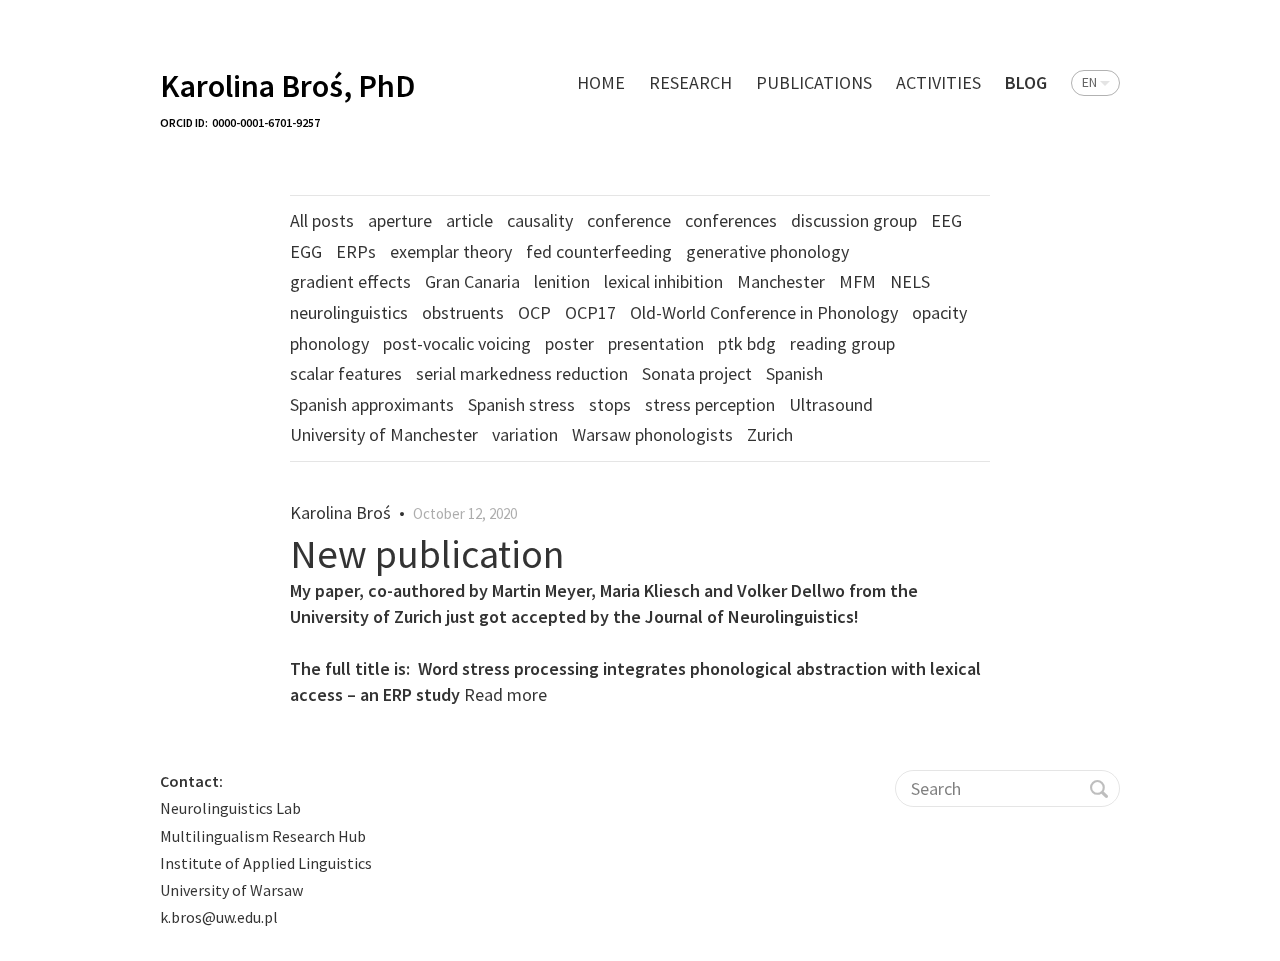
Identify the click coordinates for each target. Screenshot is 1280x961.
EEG (946, 220)
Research (690, 82)
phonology (329, 343)
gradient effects (350, 281)
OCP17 (590, 312)
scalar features (346, 373)
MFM (857, 281)
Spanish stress (521, 404)
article (469, 220)
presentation (656, 343)
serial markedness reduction (522, 373)
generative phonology (767, 251)
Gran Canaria (472, 281)
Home (601, 82)
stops (610, 404)
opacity (939, 312)
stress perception (710, 404)
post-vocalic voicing (457, 343)
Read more (505, 694)
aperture (400, 220)
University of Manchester (384, 434)
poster (569, 343)
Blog (1026, 82)
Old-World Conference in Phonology (764, 312)
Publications (814, 82)
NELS (910, 281)
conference (629, 220)
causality (540, 220)
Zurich (770, 434)
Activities (938, 82)
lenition (562, 281)
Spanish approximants (372, 404)
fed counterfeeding (599, 251)
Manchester (781, 281)
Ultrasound (831, 404)
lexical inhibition (663, 281)
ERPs (356, 251)
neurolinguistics (349, 312)
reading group (842, 343)
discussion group (854, 220)
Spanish (794, 373)
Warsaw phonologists (652, 434)
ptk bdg (747, 343)
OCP (534, 312)
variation (525, 434)
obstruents (463, 312)
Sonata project (697, 373)
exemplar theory (451, 251)
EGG (306, 251)
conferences (731, 220)
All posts (322, 220)
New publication (427, 554)
